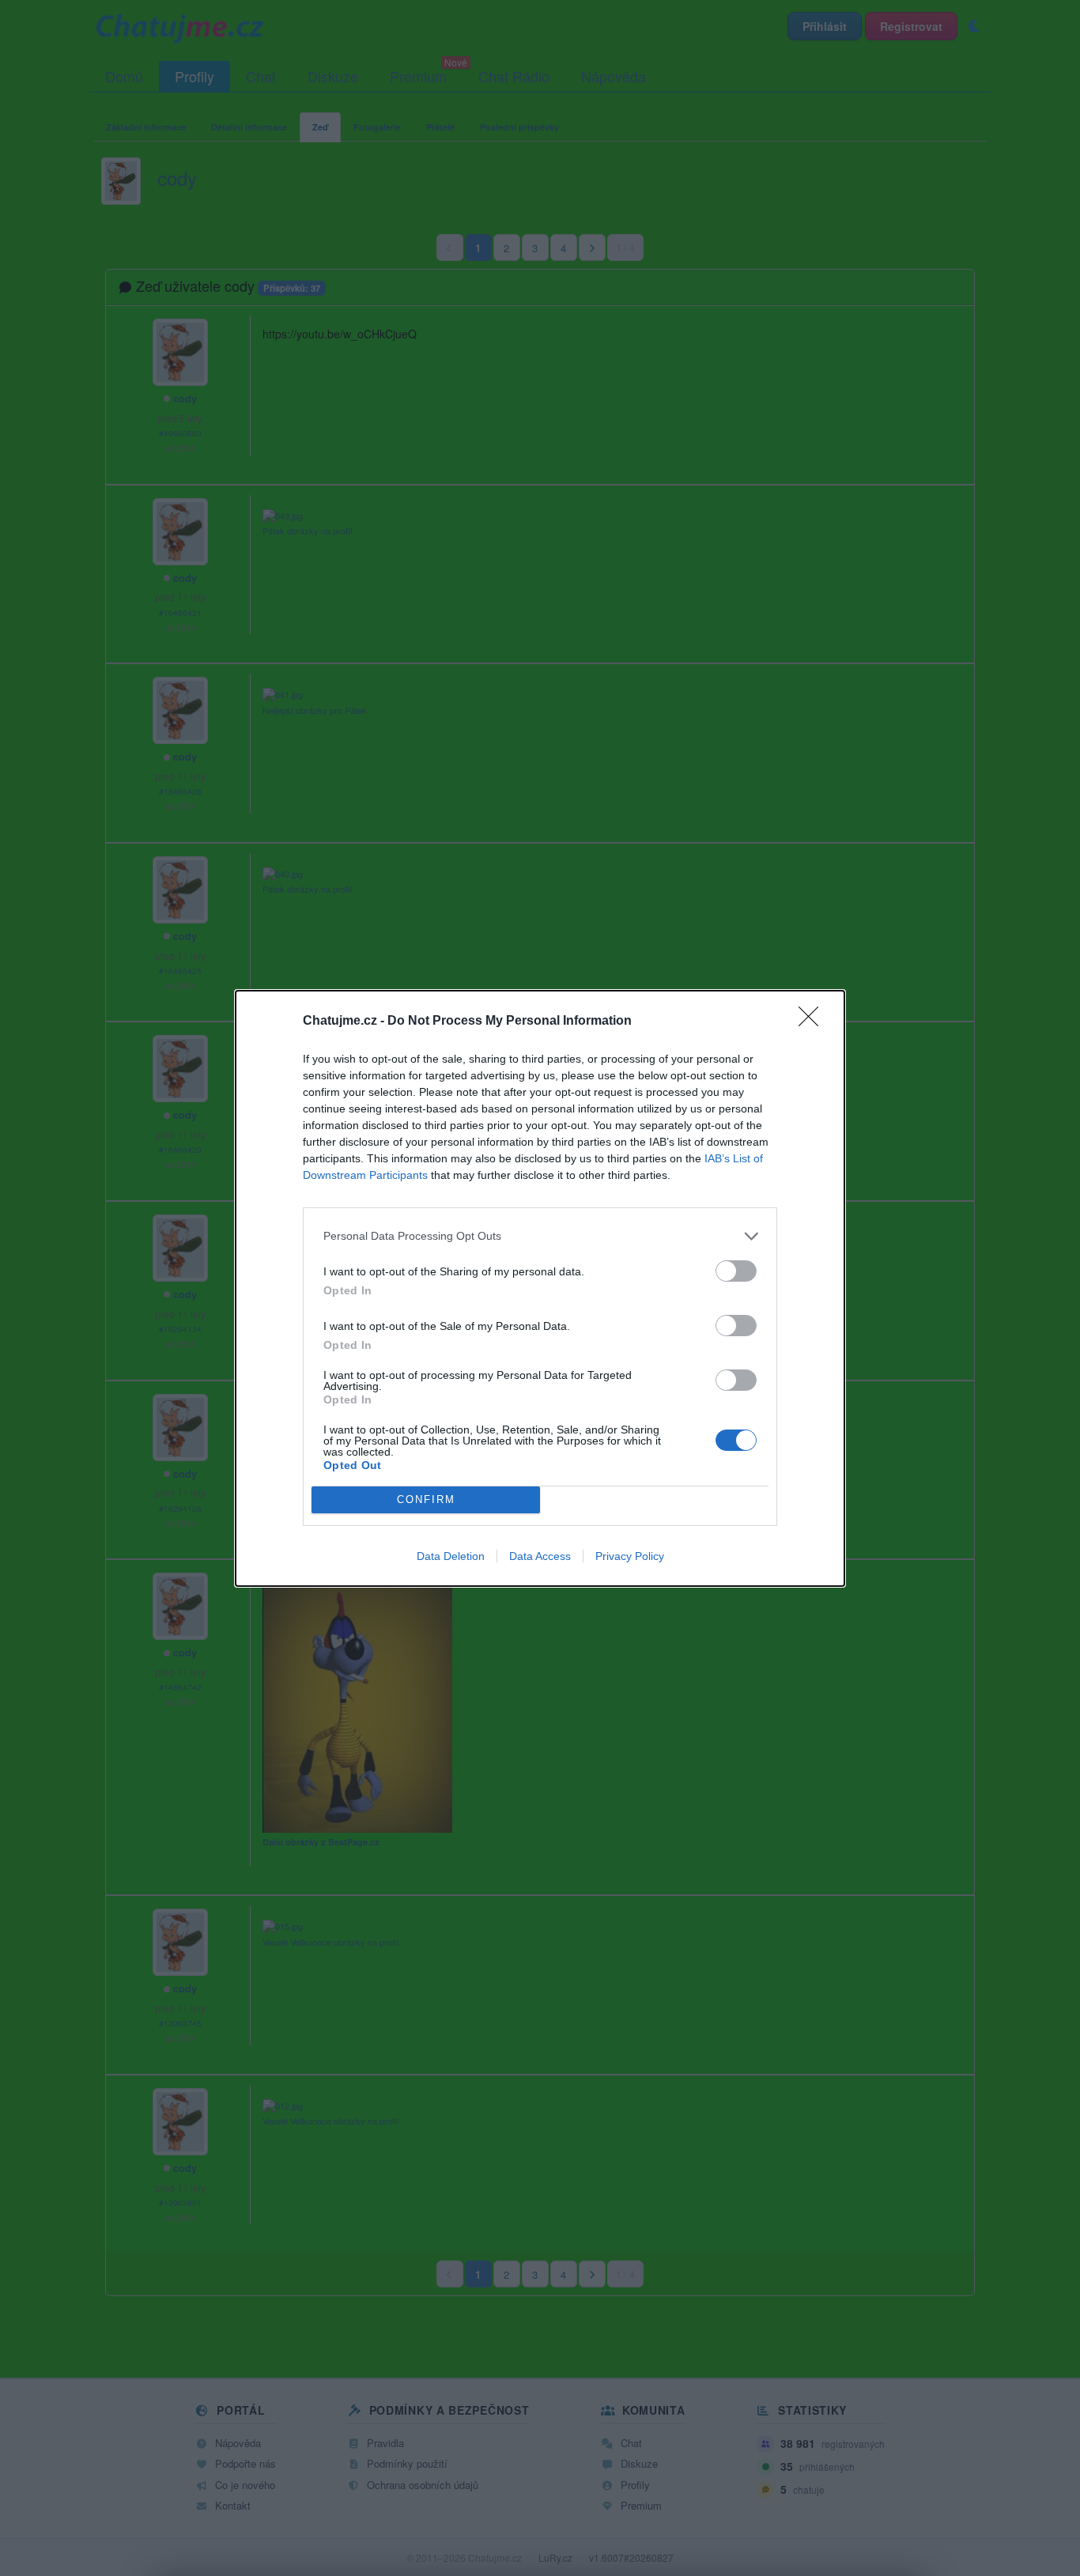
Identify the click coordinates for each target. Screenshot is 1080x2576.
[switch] (736, 1271)
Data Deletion (451, 1556)
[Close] (814, 1022)
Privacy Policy (630, 1556)
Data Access (540, 1556)
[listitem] (540, 1236)
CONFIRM (426, 1500)
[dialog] (540, 1288)
